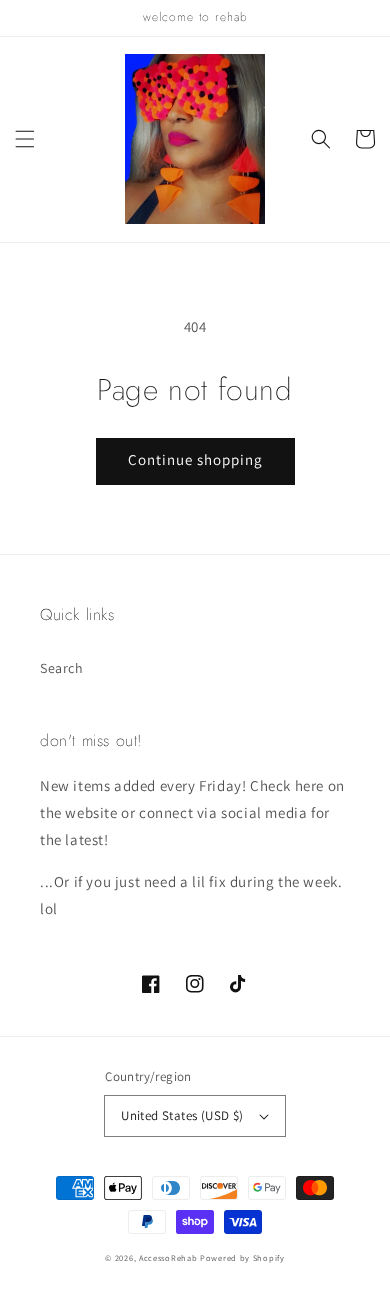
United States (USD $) (182, 1115)
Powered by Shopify (242, 1257)
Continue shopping (195, 459)
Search (62, 668)
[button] (25, 139)
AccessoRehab (168, 1257)
